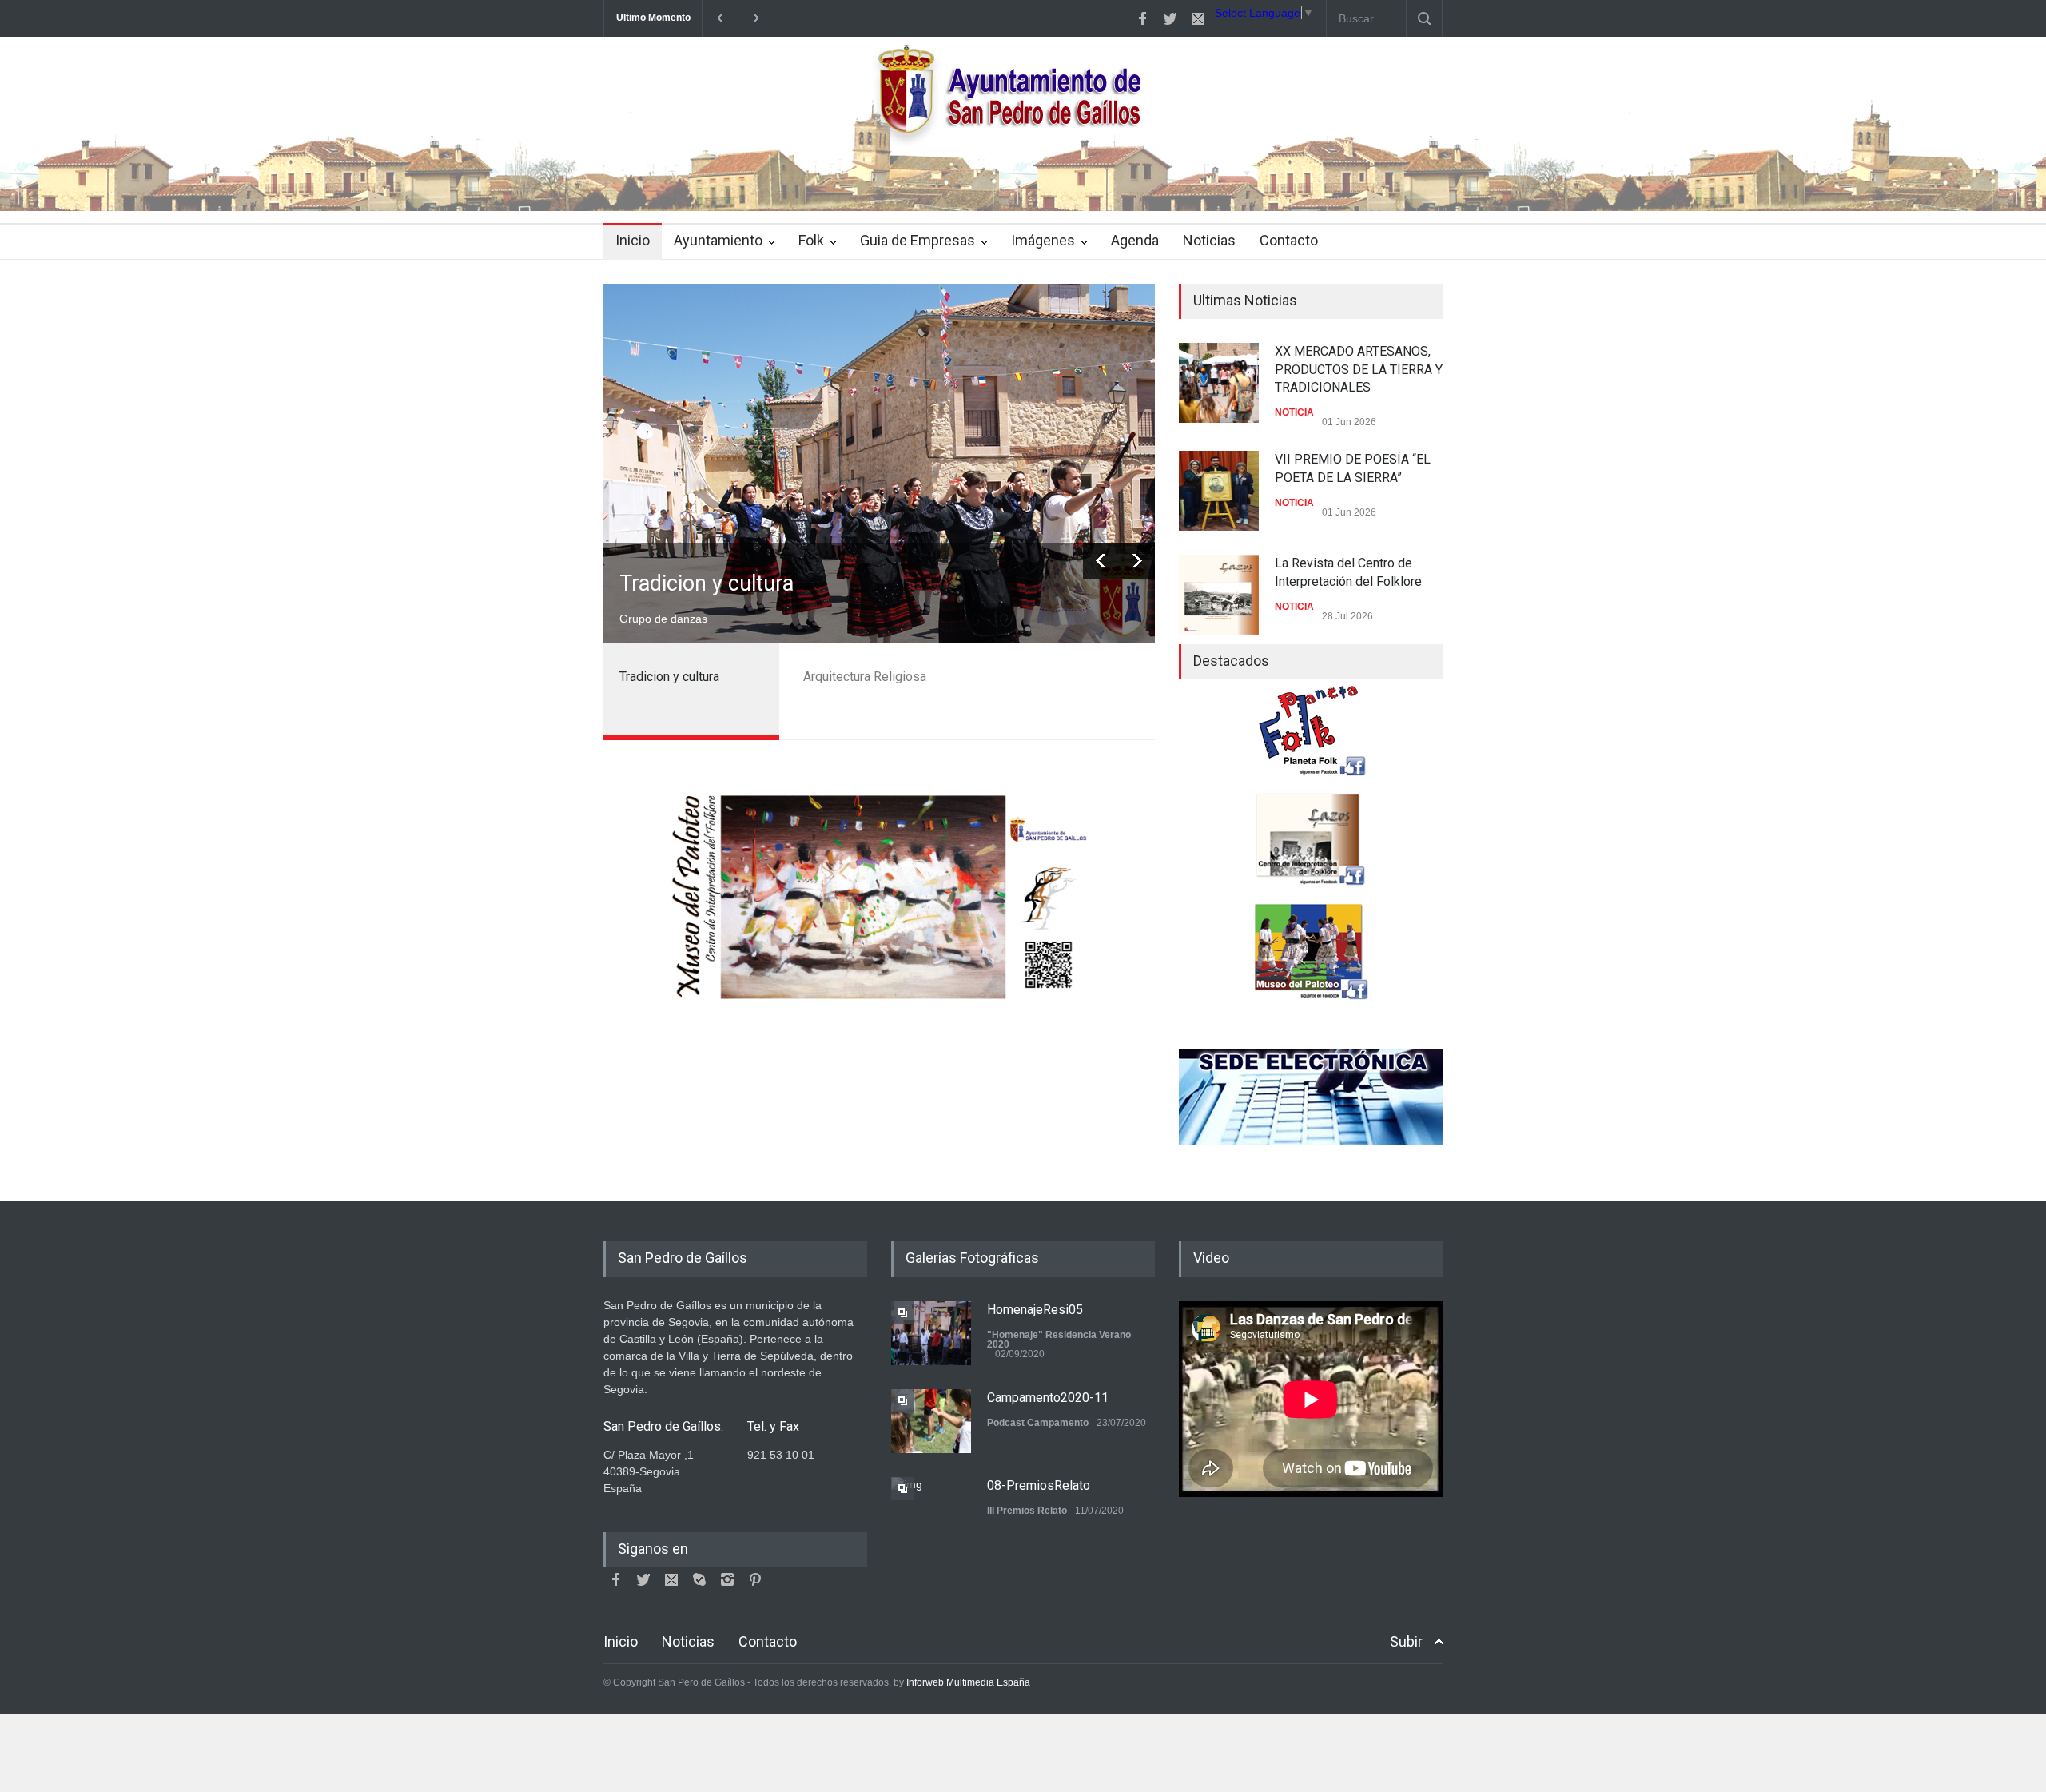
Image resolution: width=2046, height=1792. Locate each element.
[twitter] (1170, 18)
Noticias (1209, 240)
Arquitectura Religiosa (724, 583)
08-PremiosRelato (1039, 1485)
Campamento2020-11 (1048, 1398)
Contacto (1289, 240)
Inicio (633, 240)
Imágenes (1043, 240)
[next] (1137, 561)
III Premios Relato (1027, 1511)
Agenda (1135, 240)
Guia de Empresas (918, 240)
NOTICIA (1294, 412)
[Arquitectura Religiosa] (879, 464)
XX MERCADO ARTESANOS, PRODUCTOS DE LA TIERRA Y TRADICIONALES (1359, 369)
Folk (811, 240)
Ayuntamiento (718, 240)
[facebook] (1142, 18)
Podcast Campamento (1038, 1423)
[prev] (1101, 561)
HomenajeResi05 (1035, 1310)
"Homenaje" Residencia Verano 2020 (1059, 1340)
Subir (1406, 1641)
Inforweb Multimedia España (968, 1682)
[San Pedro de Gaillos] (1023, 185)
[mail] (1198, 18)
